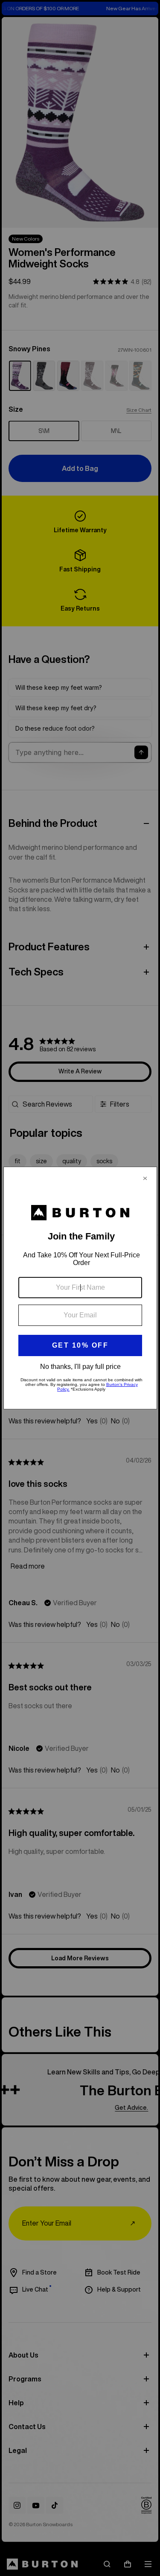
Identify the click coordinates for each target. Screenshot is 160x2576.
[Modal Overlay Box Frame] (80, 1288)
